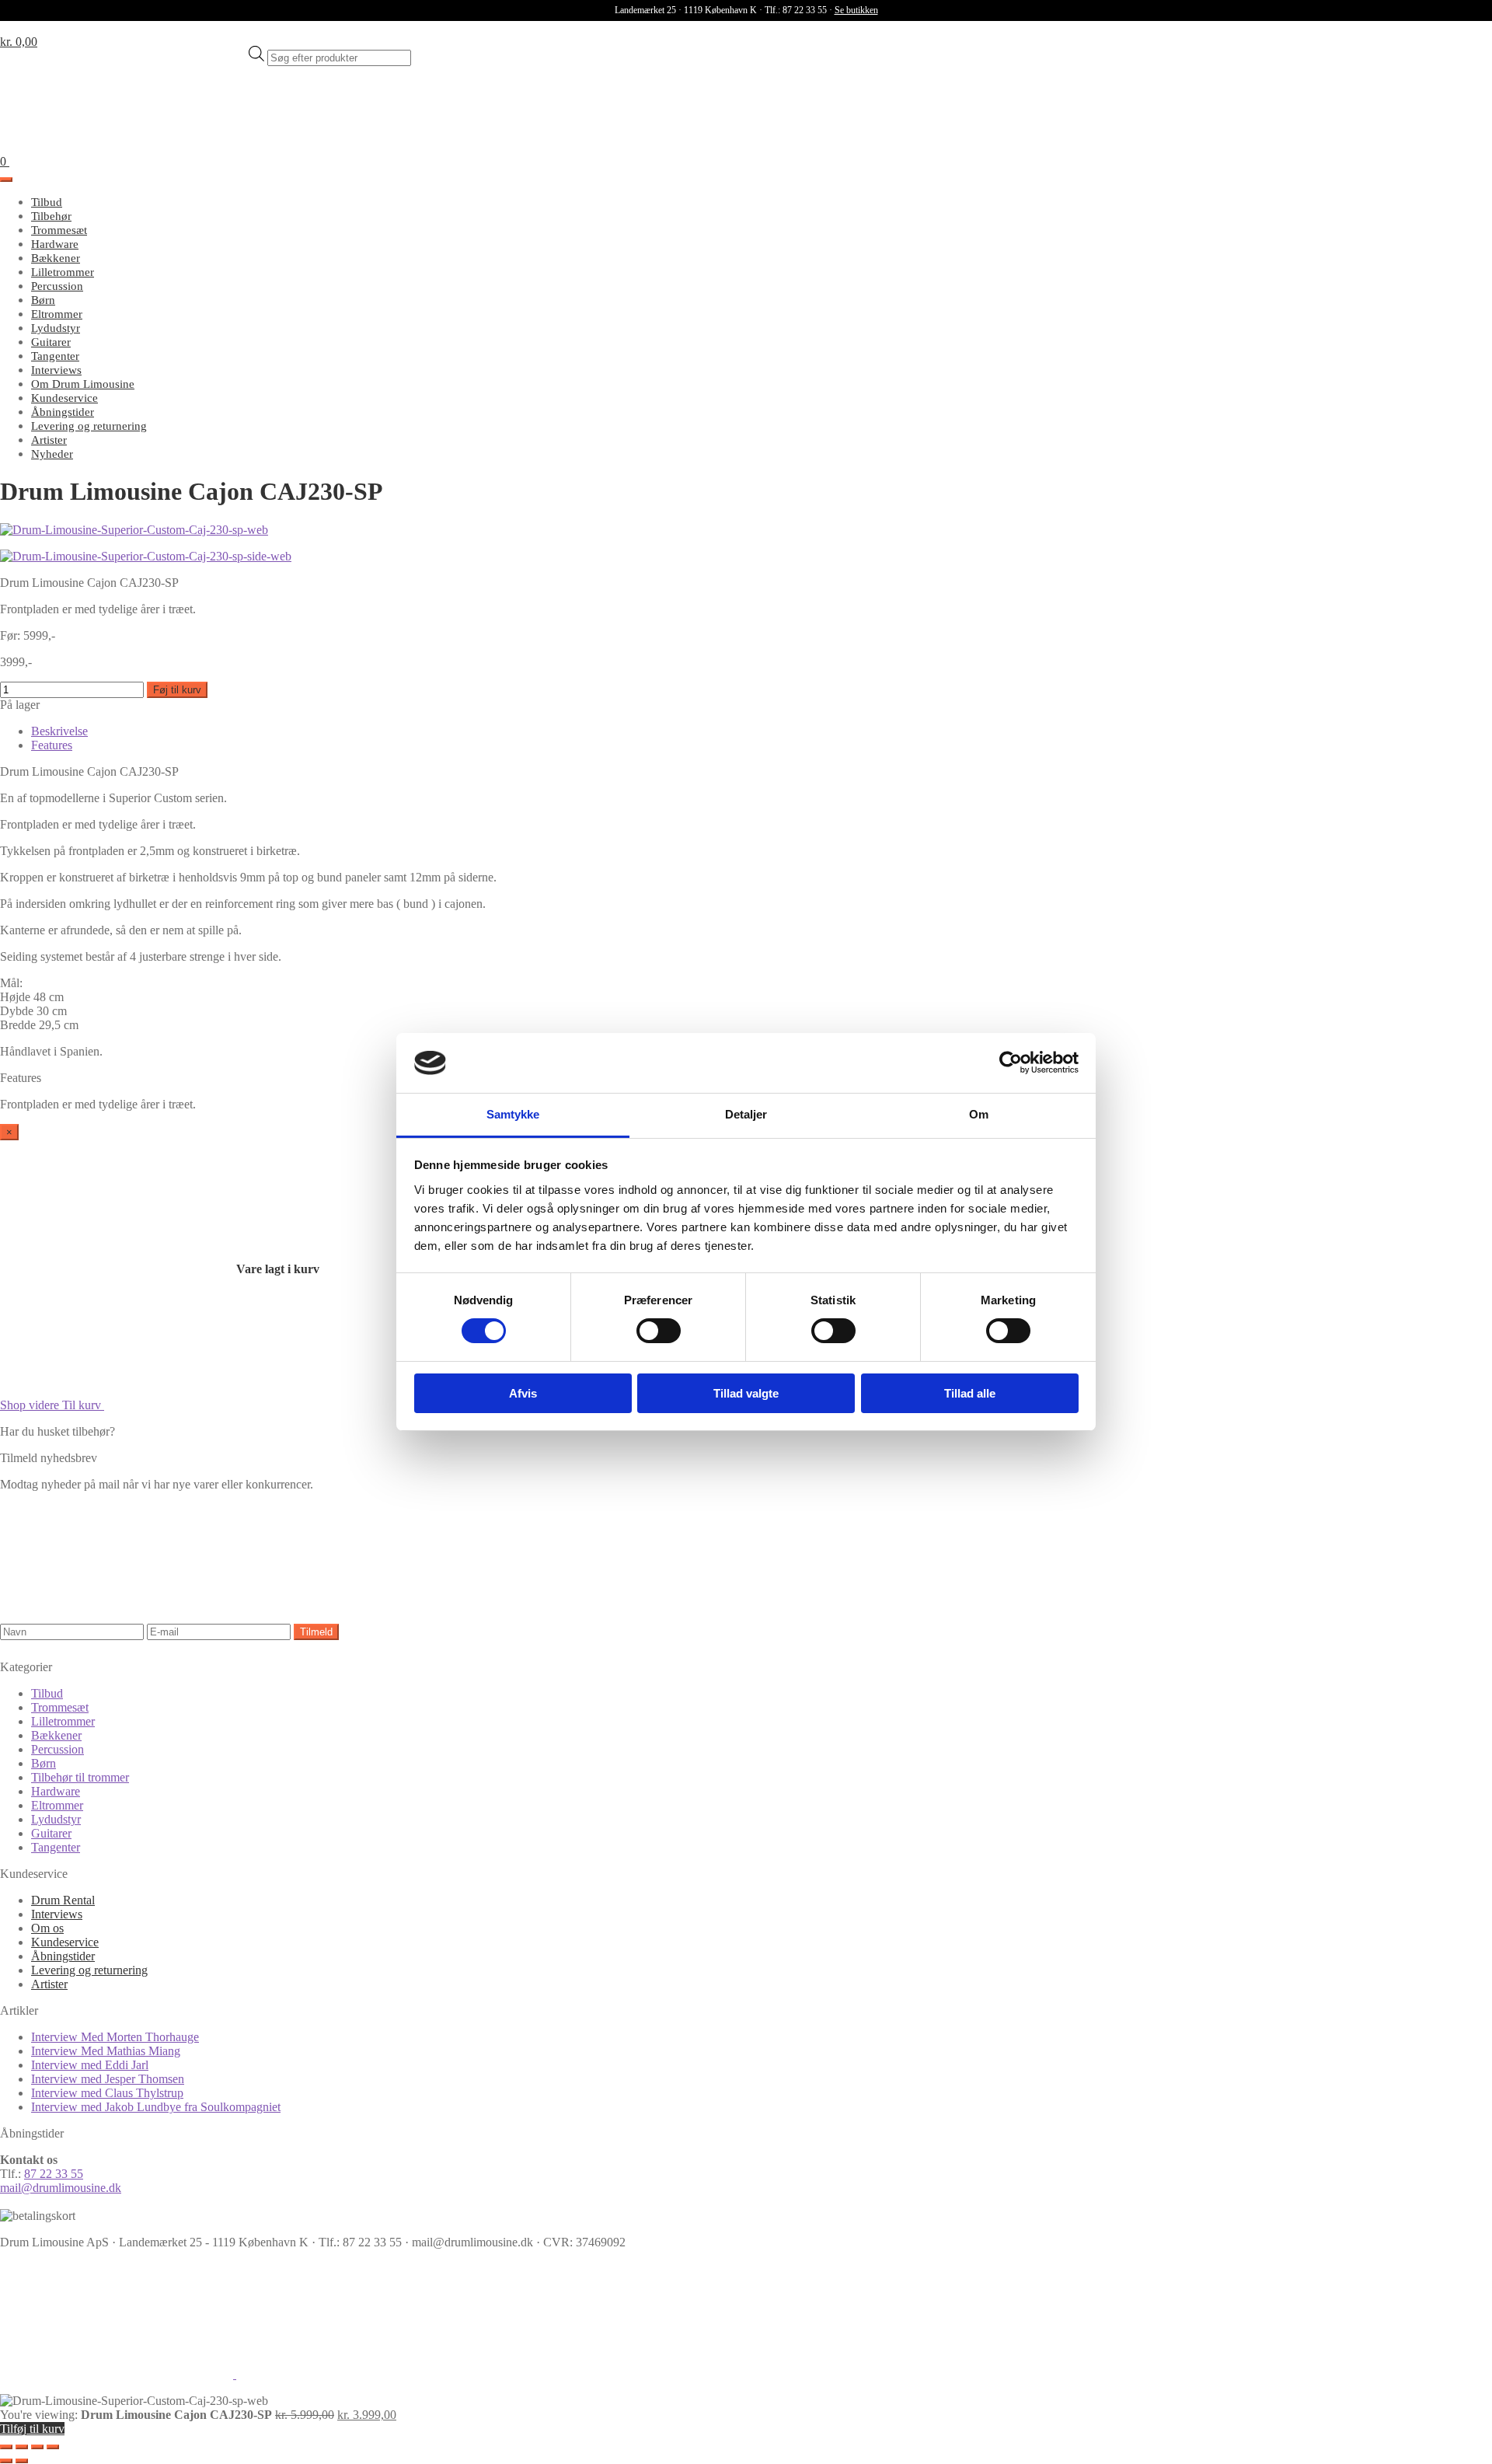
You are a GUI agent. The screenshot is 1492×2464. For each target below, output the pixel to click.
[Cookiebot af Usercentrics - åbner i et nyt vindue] (1011, 1063)
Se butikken (856, 10)
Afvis (523, 1393)
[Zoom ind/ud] (6, 2447)
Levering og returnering (89, 426)
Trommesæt (59, 230)
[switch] (659, 1331)
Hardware (55, 244)
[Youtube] (353, 2374)
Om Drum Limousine (83, 384)
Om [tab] (979, 1114)
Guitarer (51, 342)
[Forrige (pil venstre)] (6, 2461)
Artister (49, 440)
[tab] (59, 731)
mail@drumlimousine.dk (61, 2188)
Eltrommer (57, 314)
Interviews (56, 370)
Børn (43, 300)
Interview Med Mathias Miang (106, 2051)
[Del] (37, 2447)
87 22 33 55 (54, 2174)
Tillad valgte (746, 1393)
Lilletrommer (63, 272)
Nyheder (52, 454)
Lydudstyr (56, 328)
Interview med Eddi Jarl (90, 2065)
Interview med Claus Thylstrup (107, 2093)
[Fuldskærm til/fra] (22, 2447)
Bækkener (56, 258)
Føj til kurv (177, 690)
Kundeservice (64, 398)
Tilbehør (51, 216)
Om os (47, 1928)
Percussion (57, 286)
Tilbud (47, 202)
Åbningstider (63, 412)
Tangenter (55, 356)
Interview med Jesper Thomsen (108, 2079)
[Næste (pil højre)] (22, 2461)
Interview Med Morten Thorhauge (115, 2037)
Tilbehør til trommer (80, 1777)
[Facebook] (118, 2374)
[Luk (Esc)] (53, 2447)
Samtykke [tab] (513, 1114)
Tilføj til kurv (32, 2429)
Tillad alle (970, 1393)
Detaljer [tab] (746, 1114)
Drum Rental (63, 1900)
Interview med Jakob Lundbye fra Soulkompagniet (156, 2107)
